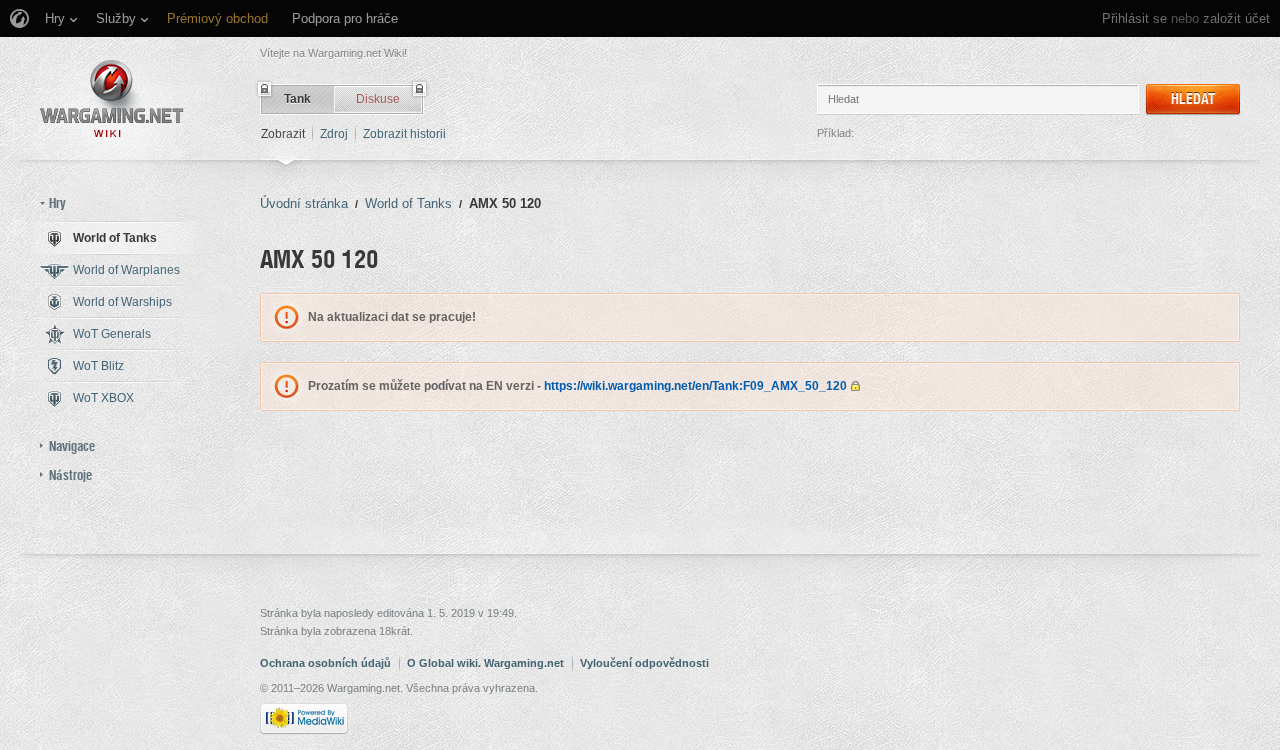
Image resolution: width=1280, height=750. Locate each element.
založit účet (1236, 18)
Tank (297, 99)
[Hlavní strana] (112, 98)
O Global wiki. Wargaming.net (485, 663)
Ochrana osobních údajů (325, 663)
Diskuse (378, 99)
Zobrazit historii (404, 134)
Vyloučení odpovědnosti (644, 663)
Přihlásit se (1134, 18)
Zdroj (334, 134)
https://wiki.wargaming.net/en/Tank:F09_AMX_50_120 (695, 386)
